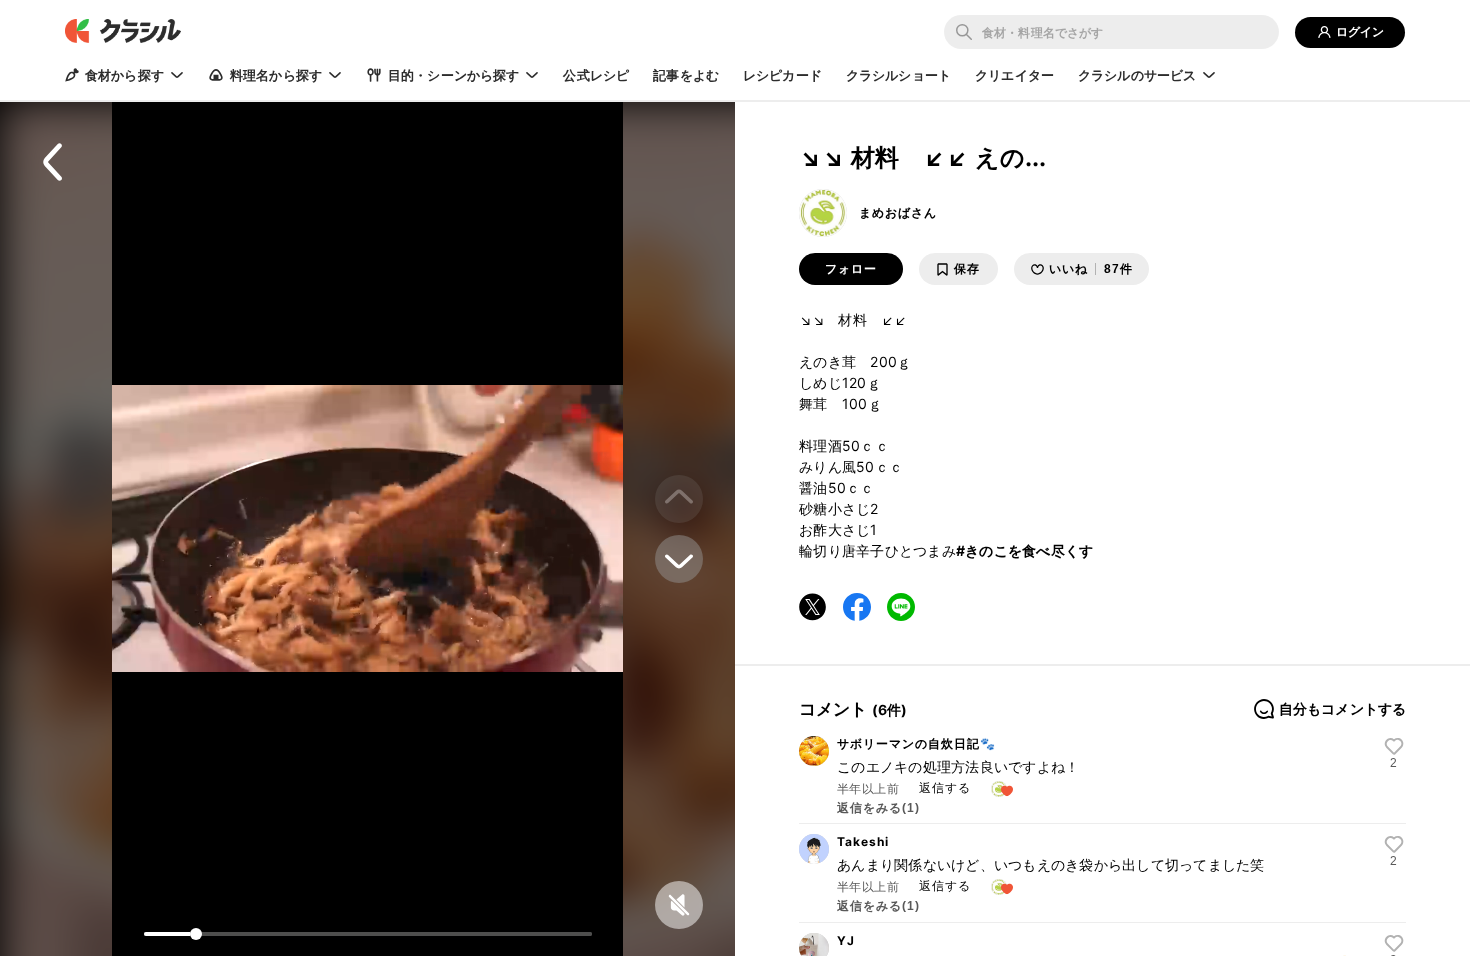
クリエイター (1014, 75)
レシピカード (782, 75)
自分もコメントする (1342, 709)
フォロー (851, 269)
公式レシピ (596, 75)
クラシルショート (898, 75)
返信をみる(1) (878, 808)
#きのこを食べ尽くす (1025, 550)
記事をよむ (686, 75)
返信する (945, 788)
